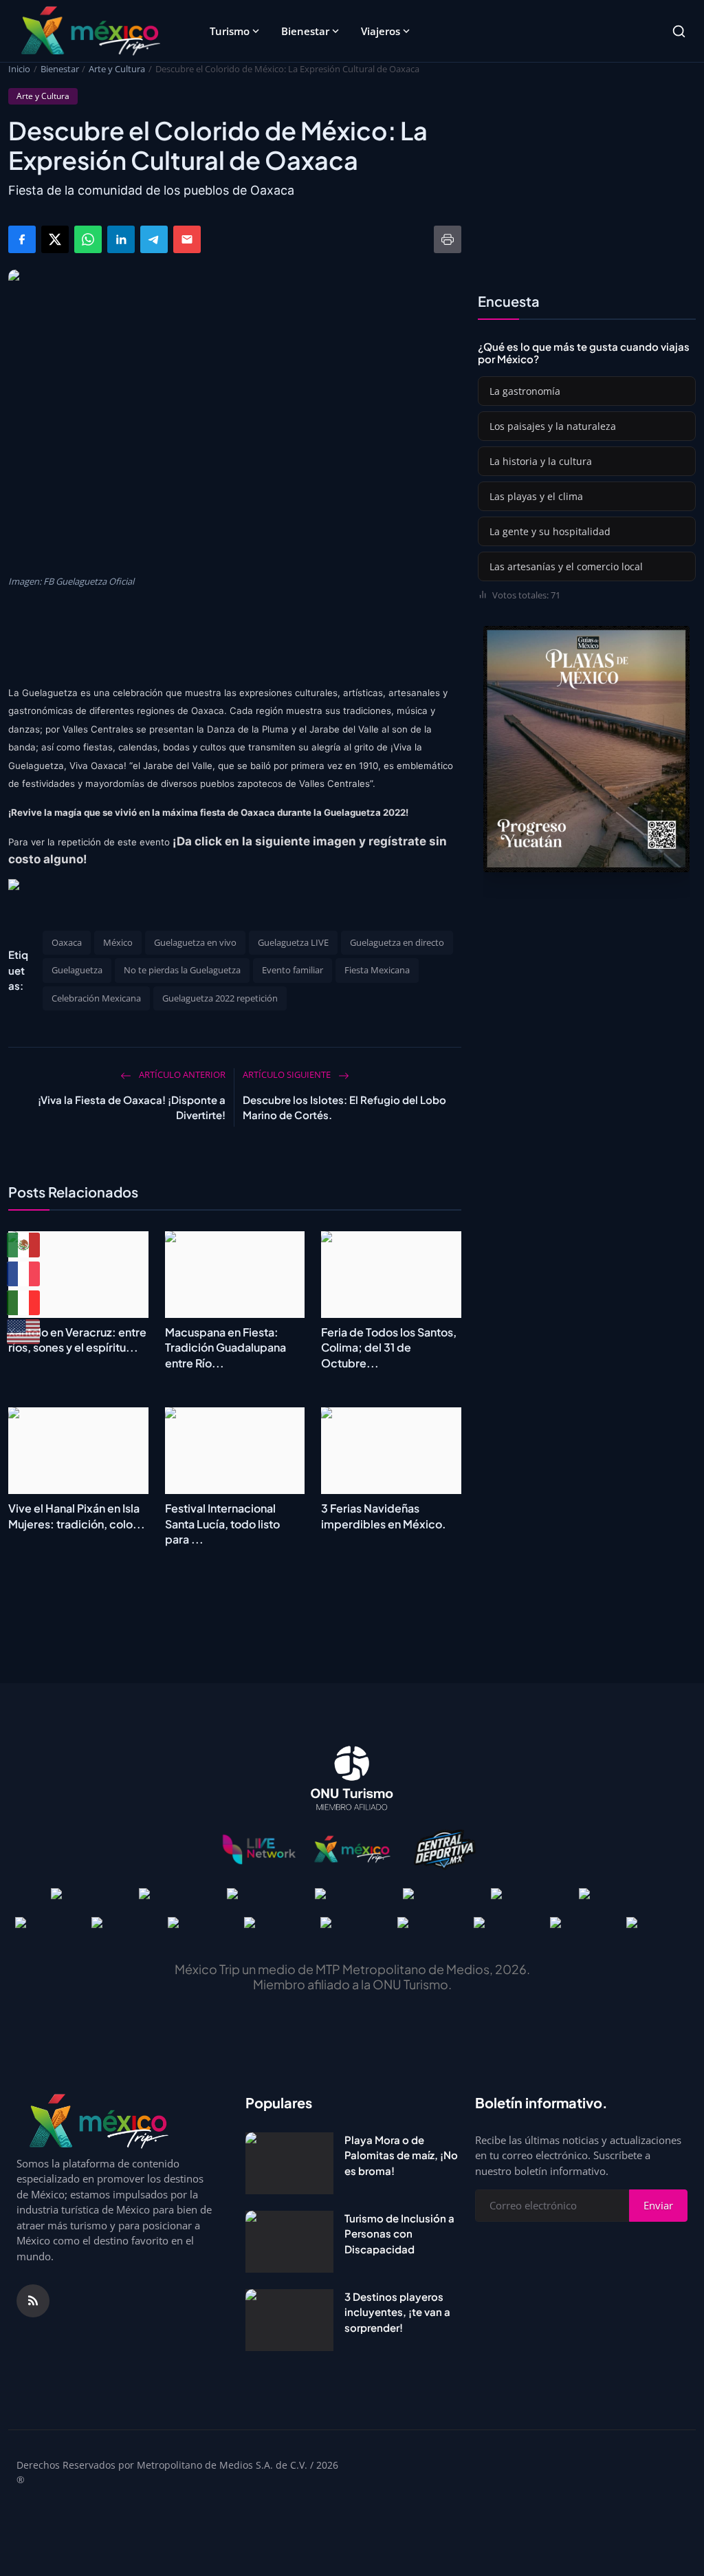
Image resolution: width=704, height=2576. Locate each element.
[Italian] (24, 1303)
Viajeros (381, 31)
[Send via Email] (187, 239)
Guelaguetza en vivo (195, 942)
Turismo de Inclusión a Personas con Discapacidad (399, 2233)
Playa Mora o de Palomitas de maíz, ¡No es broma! (401, 2155)
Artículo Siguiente (288, 1074)
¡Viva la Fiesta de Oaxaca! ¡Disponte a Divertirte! (132, 1107)
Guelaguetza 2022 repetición (220, 998)
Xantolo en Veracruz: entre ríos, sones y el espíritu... (77, 1340)
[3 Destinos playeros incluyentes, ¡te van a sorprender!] (289, 2320)
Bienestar (305, 31)
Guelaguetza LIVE (293, 942)
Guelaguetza (77, 970)
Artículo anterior (181, 1074)
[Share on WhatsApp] (88, 239)
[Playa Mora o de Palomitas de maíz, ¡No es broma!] (289, 2163)
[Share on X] (55, 239)
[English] (24, 1332)
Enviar (658, 2205)
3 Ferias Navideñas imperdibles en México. (384, 1516)
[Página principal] (90, 31)
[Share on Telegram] (154, 239)
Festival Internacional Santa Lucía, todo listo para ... (222, 1524)
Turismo (230, 31)
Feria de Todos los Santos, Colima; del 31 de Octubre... (389, 1347)
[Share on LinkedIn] (121, 239)
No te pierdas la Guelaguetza (182, 970)
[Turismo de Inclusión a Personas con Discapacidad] (289, 2242)
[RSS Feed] (33, 2301)
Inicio (19, 69)
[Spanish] (24, 1245)
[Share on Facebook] (22, 239)
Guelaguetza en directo (397, 942)
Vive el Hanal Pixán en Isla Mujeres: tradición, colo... (77, 1516)
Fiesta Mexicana (377, 970)
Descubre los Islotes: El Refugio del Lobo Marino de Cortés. (344, 1107)
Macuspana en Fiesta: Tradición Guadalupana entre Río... (225, 1347)
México (118, 942)
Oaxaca (67, 942)
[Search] (679, 31)
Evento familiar (293, 970)
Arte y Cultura (117, 69)
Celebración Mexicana (96, 998)
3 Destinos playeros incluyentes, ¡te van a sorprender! (397, 2312)
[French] (24, 1274)
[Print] (448, 239)
